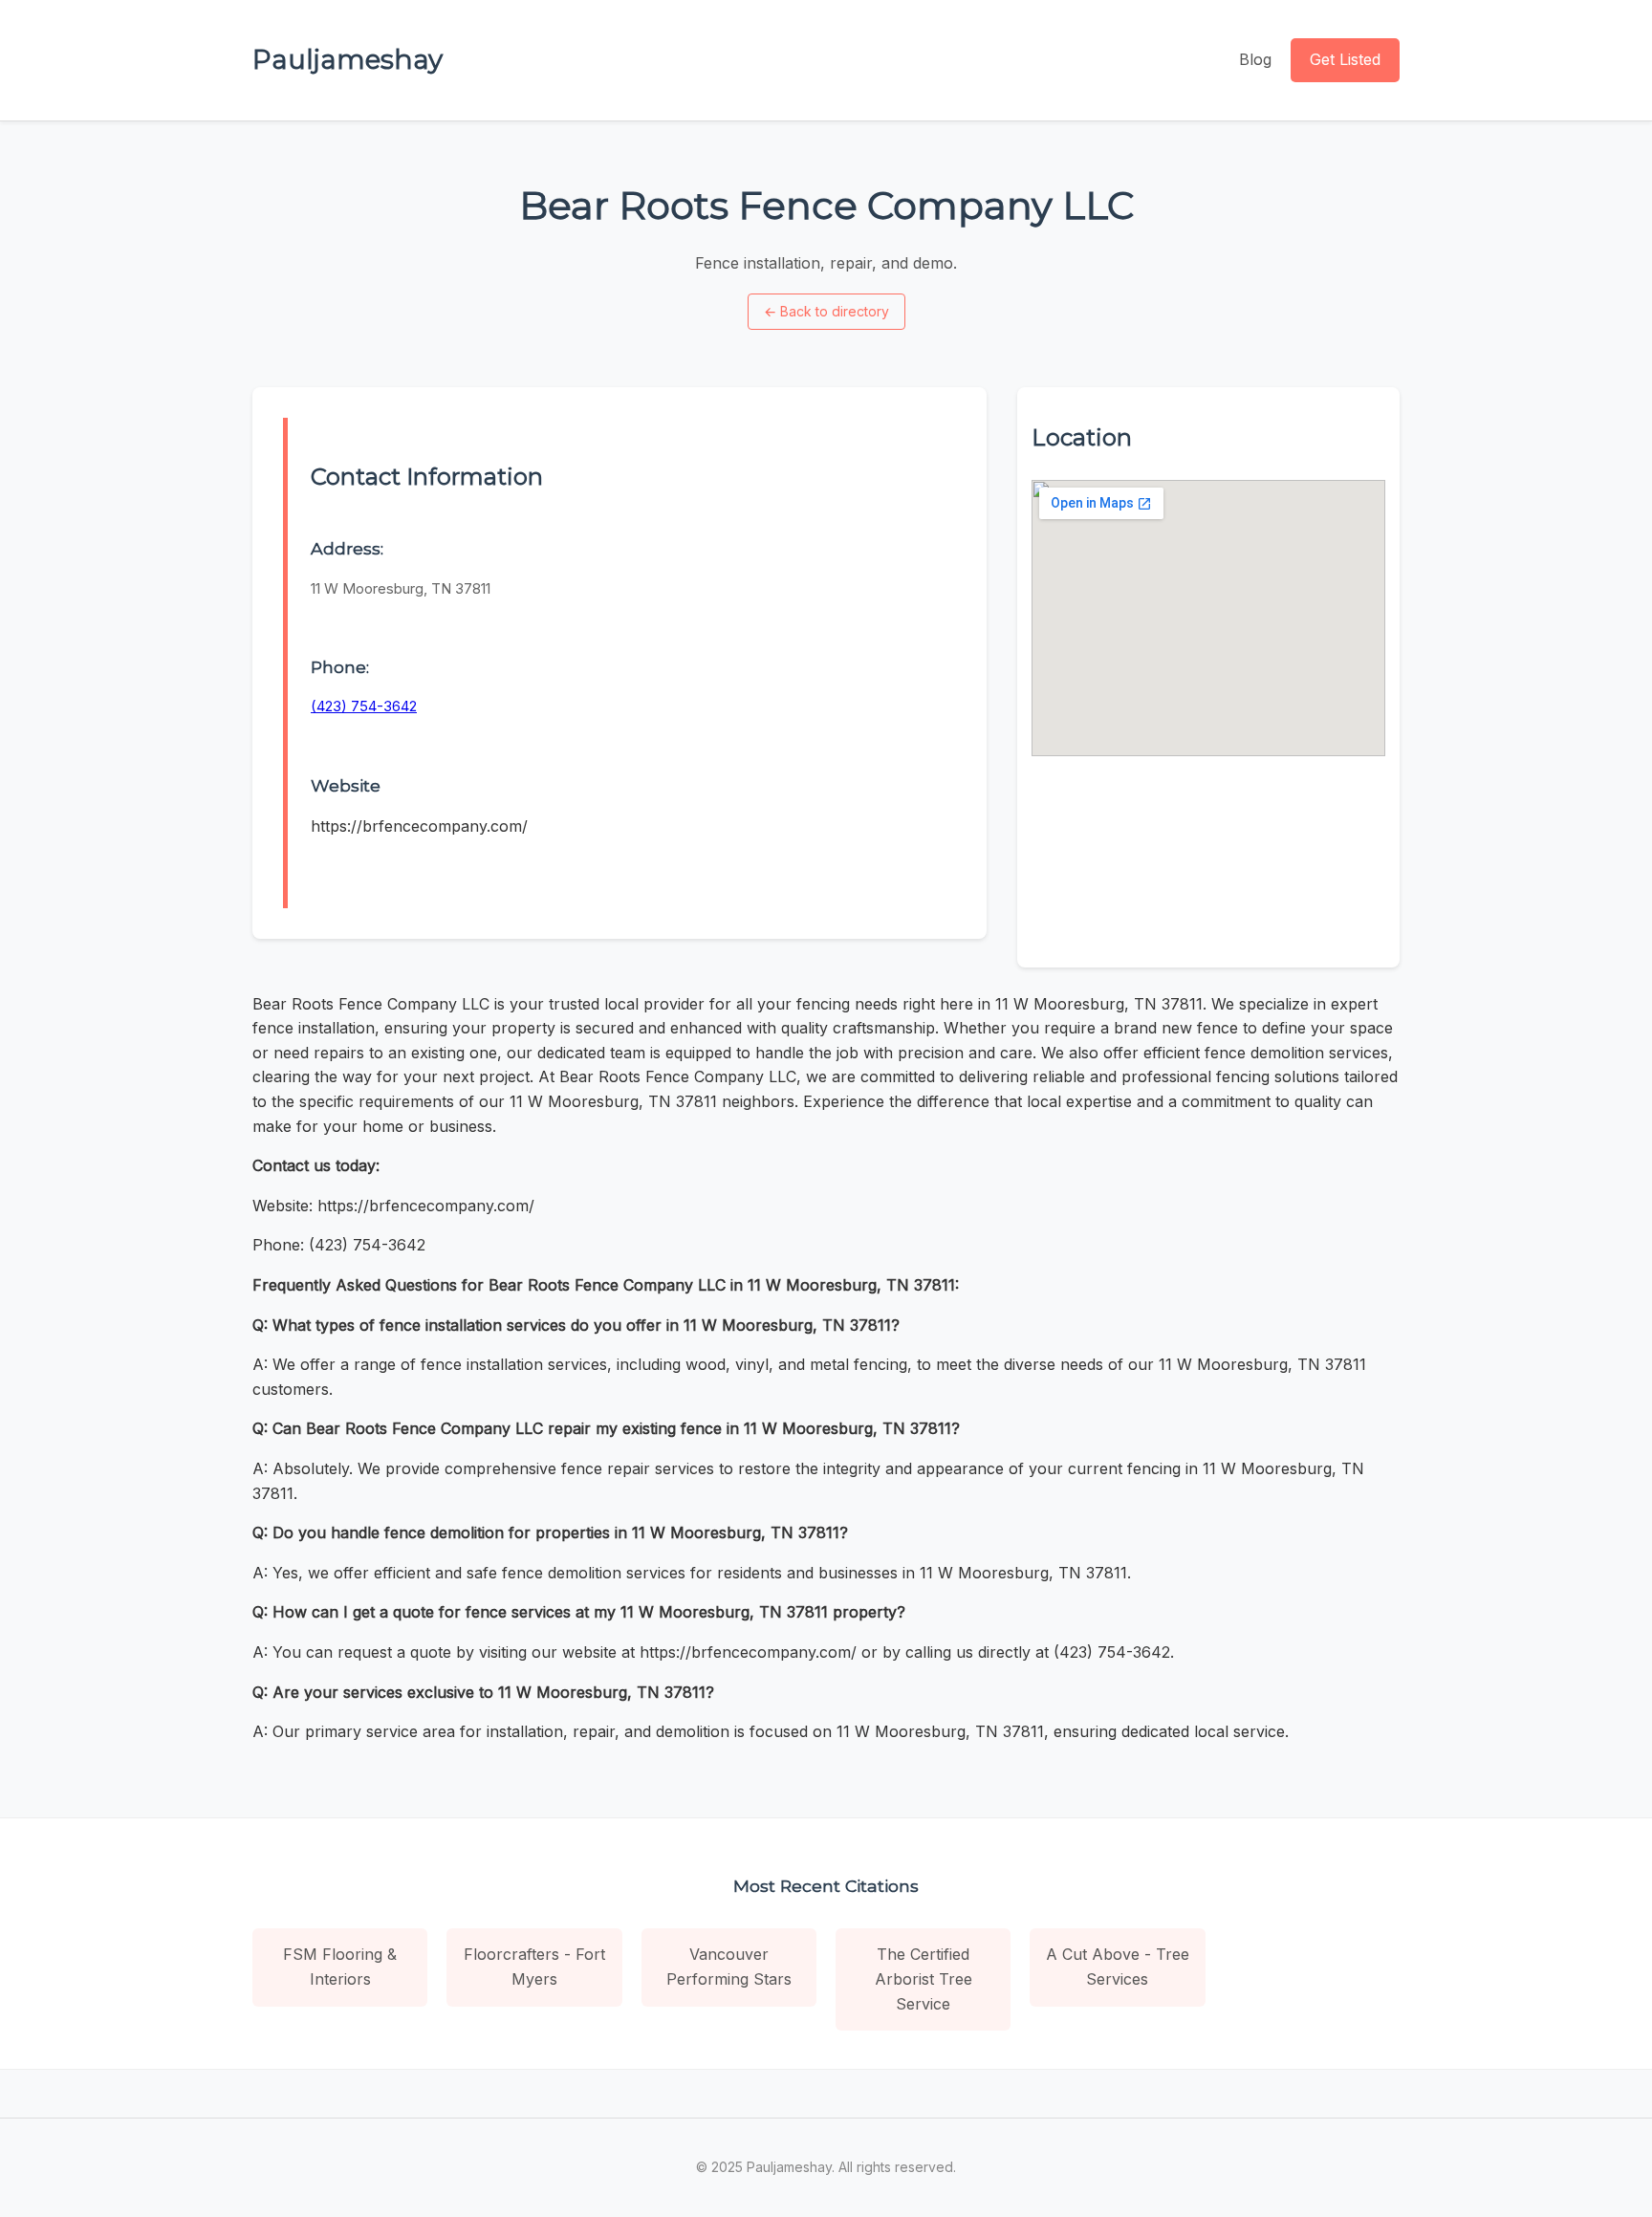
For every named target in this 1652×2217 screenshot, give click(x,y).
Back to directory (826, 311)
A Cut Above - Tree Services (1118, 1967)
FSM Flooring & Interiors (340, 1967)
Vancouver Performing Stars (729, 1967)
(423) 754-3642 (364, 706)
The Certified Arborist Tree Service (924, 1978)
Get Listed (1345, 59)
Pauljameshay (348, 59)
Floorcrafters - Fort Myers (534, 1967)
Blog (1255, 59)
